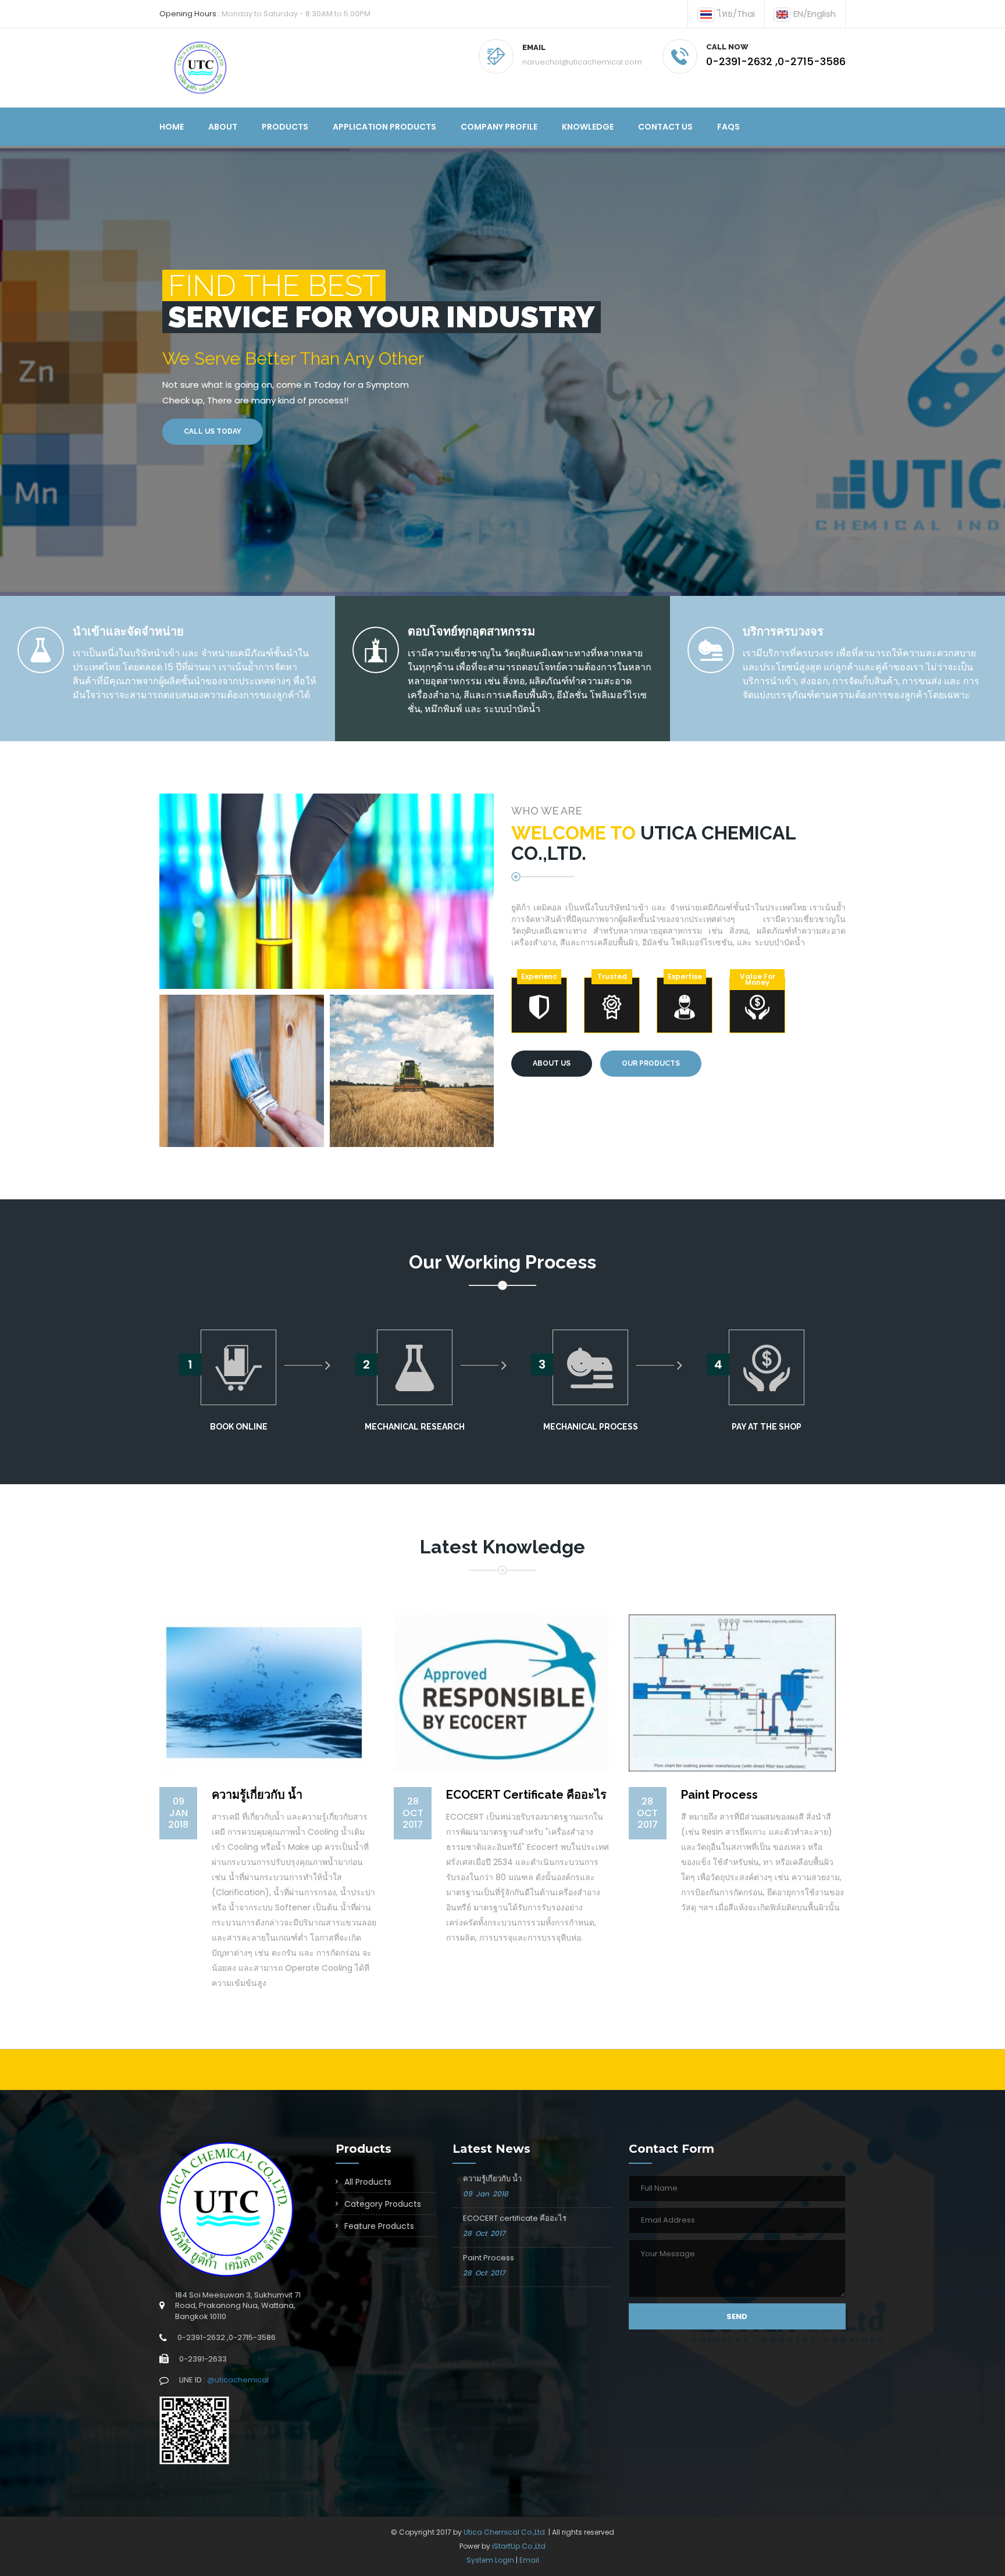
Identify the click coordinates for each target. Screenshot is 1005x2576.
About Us (552, 1063)
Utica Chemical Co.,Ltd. (505, 2532)
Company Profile (499, 127)
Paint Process (489, 2258)
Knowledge (588, 127)
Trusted (612, 976)
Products (285, 127)
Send (737, 2316)
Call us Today (213, 431)
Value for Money (758, 979)
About (223, 127)
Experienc (539, 976)
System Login (490, 2560)
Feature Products (379, 2226)
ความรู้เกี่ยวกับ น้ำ (492, 2179)
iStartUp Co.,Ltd (519, 2546)
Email (529, 2560)
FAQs (728, 127)
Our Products (651, 1063)
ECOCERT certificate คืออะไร (515, 2218)
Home (172, 127)
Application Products (384, 127)
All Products (368, 2182)
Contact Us (665, 127)
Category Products (383, 2204)
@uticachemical (238, 2380)
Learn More (315, 431)
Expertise (685, 976)
